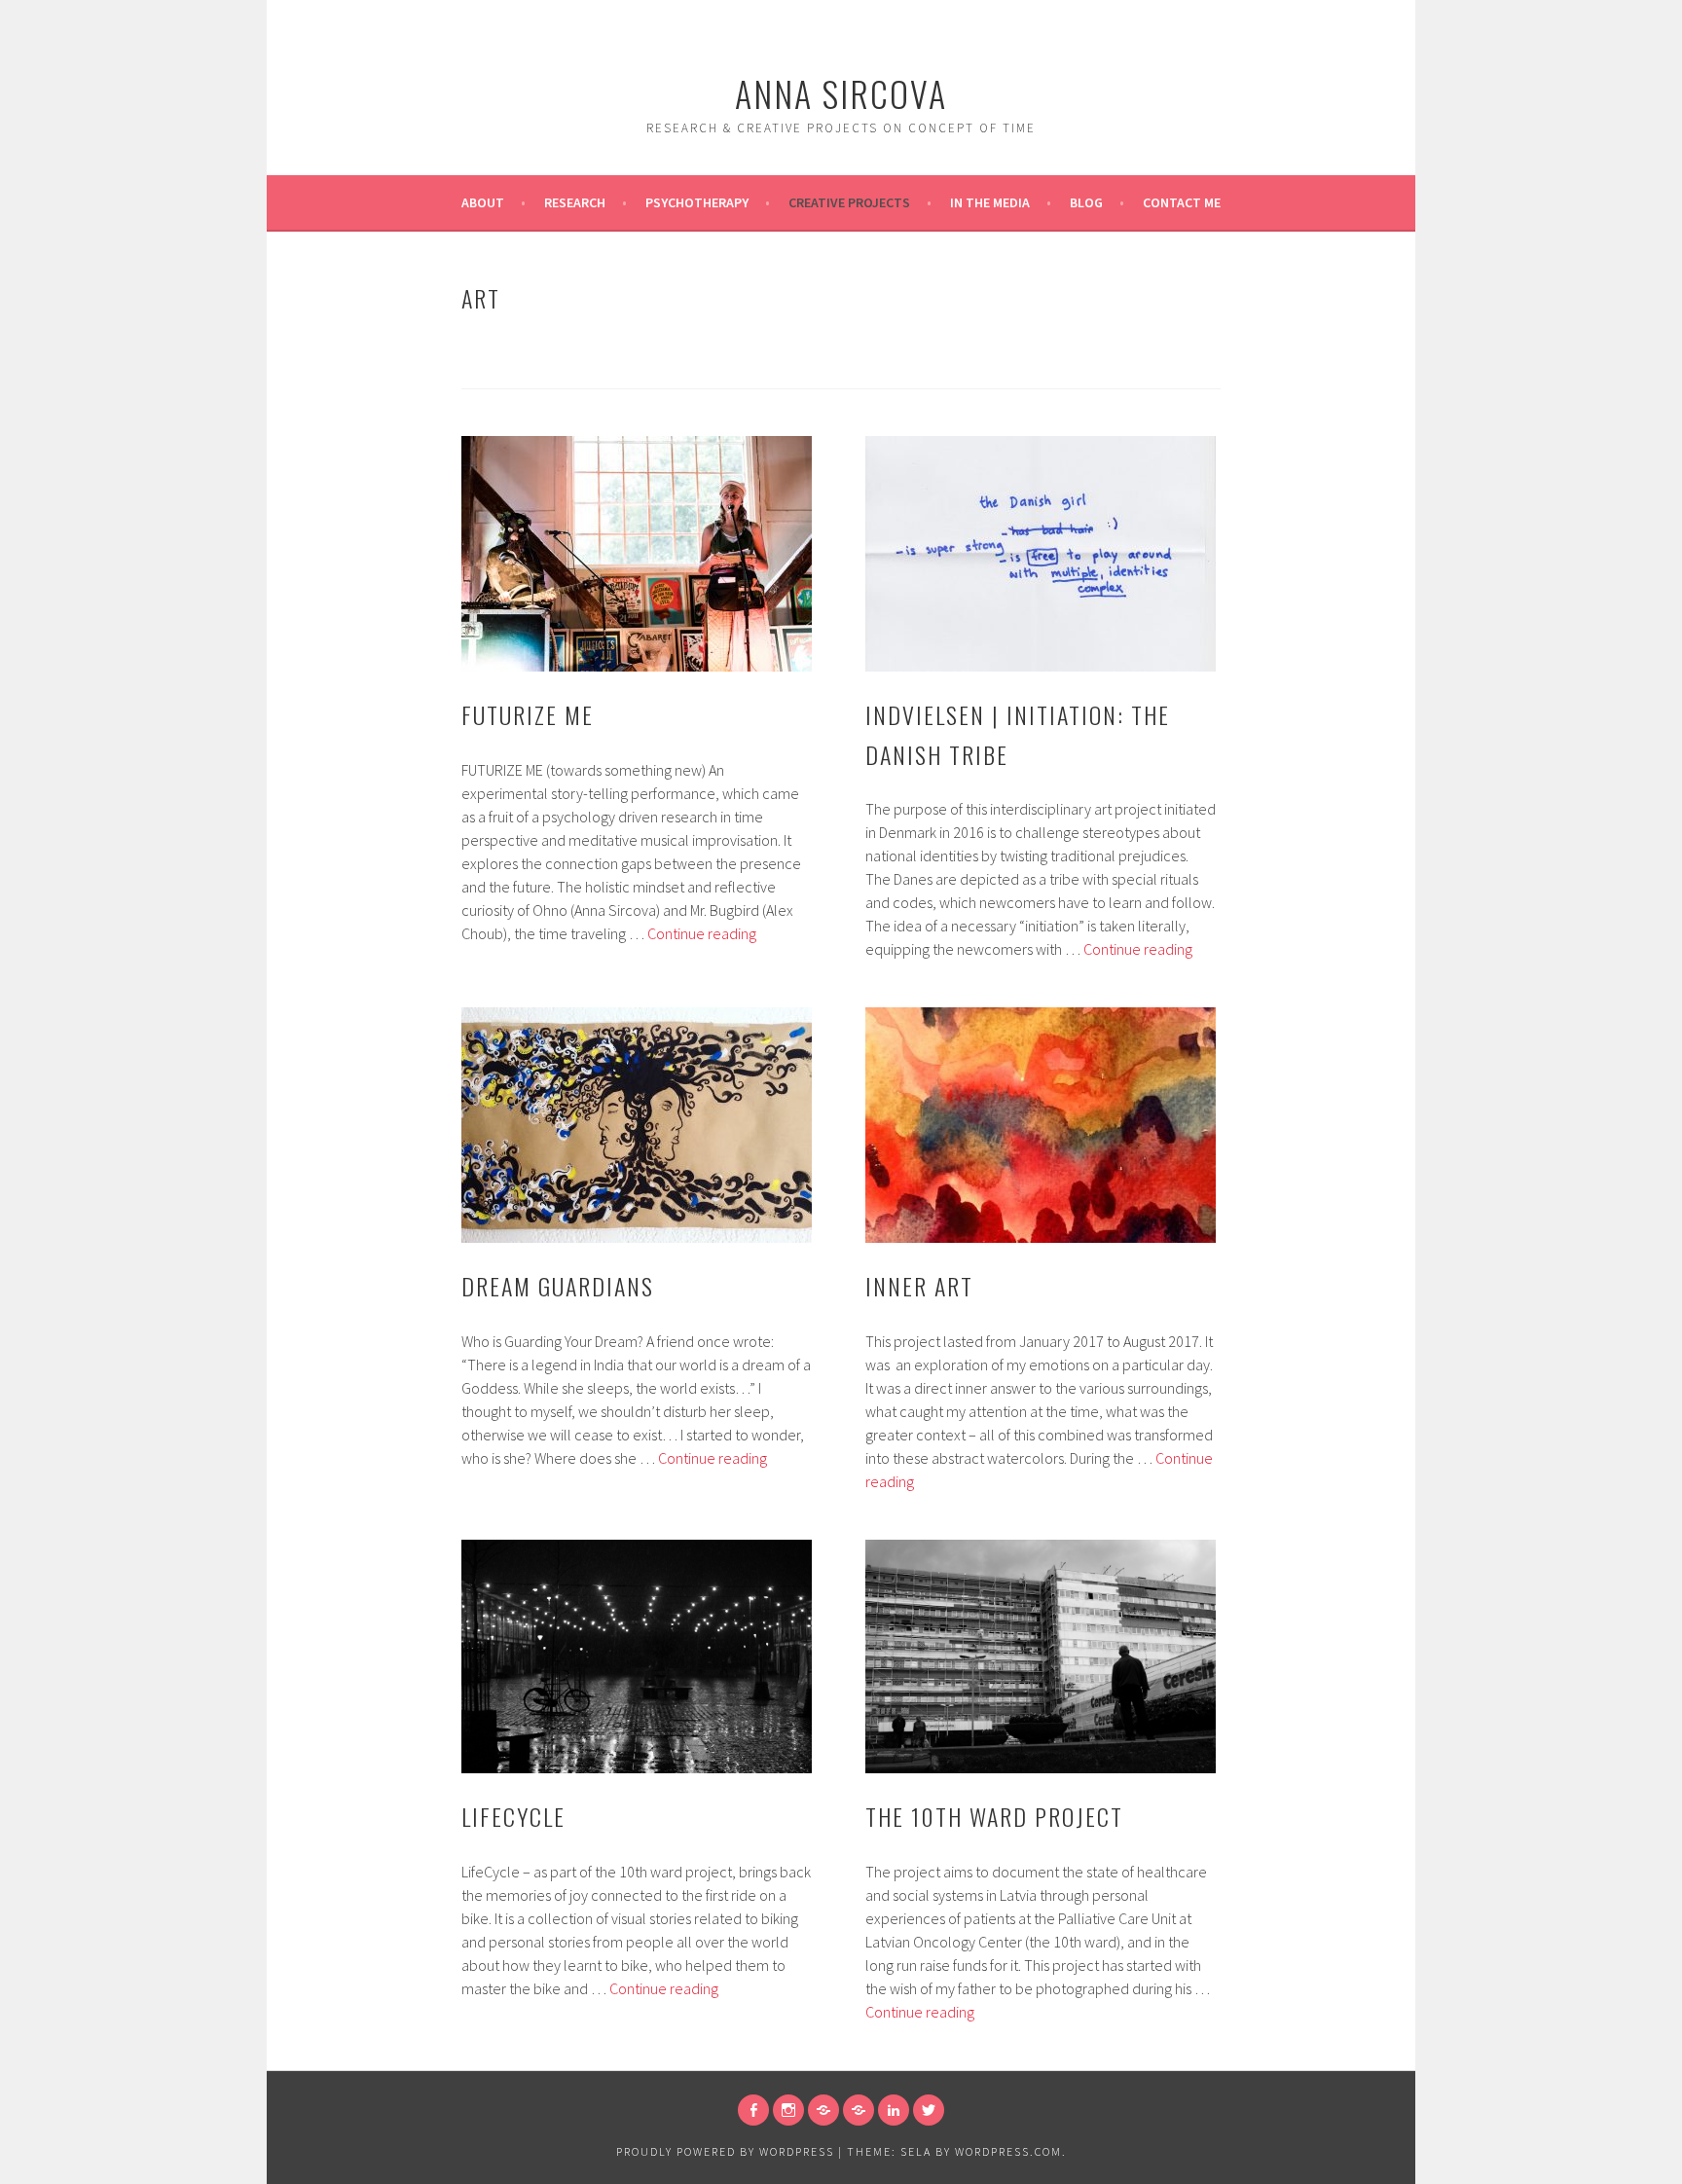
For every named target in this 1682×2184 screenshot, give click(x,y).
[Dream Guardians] (637, 1125)
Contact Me (1182, 202)
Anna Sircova (841, 93)
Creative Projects (849, 202)
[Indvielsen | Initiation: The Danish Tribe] (1041, 554)
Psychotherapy (697, 202)
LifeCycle (513, 1816)
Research (575, 202)
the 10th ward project (994, 1816)
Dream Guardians (558, 1286)
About (483, 202)
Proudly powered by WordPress (725, 2151)
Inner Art (919, 1286)
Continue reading (702, 933)
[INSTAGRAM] (788, 2110)
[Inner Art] (1041, 1125)
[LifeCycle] (637, 1656)
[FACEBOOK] (753, 2110)
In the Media (990, 202)
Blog (1086, 202)
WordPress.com (1008, 2151)
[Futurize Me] (637, 554)
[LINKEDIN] (894, 2110)
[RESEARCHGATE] (823, 2110)
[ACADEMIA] (859, 2110)
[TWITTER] (929, 2110)
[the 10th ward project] (1041, 1656)
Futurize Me (528, 714)
